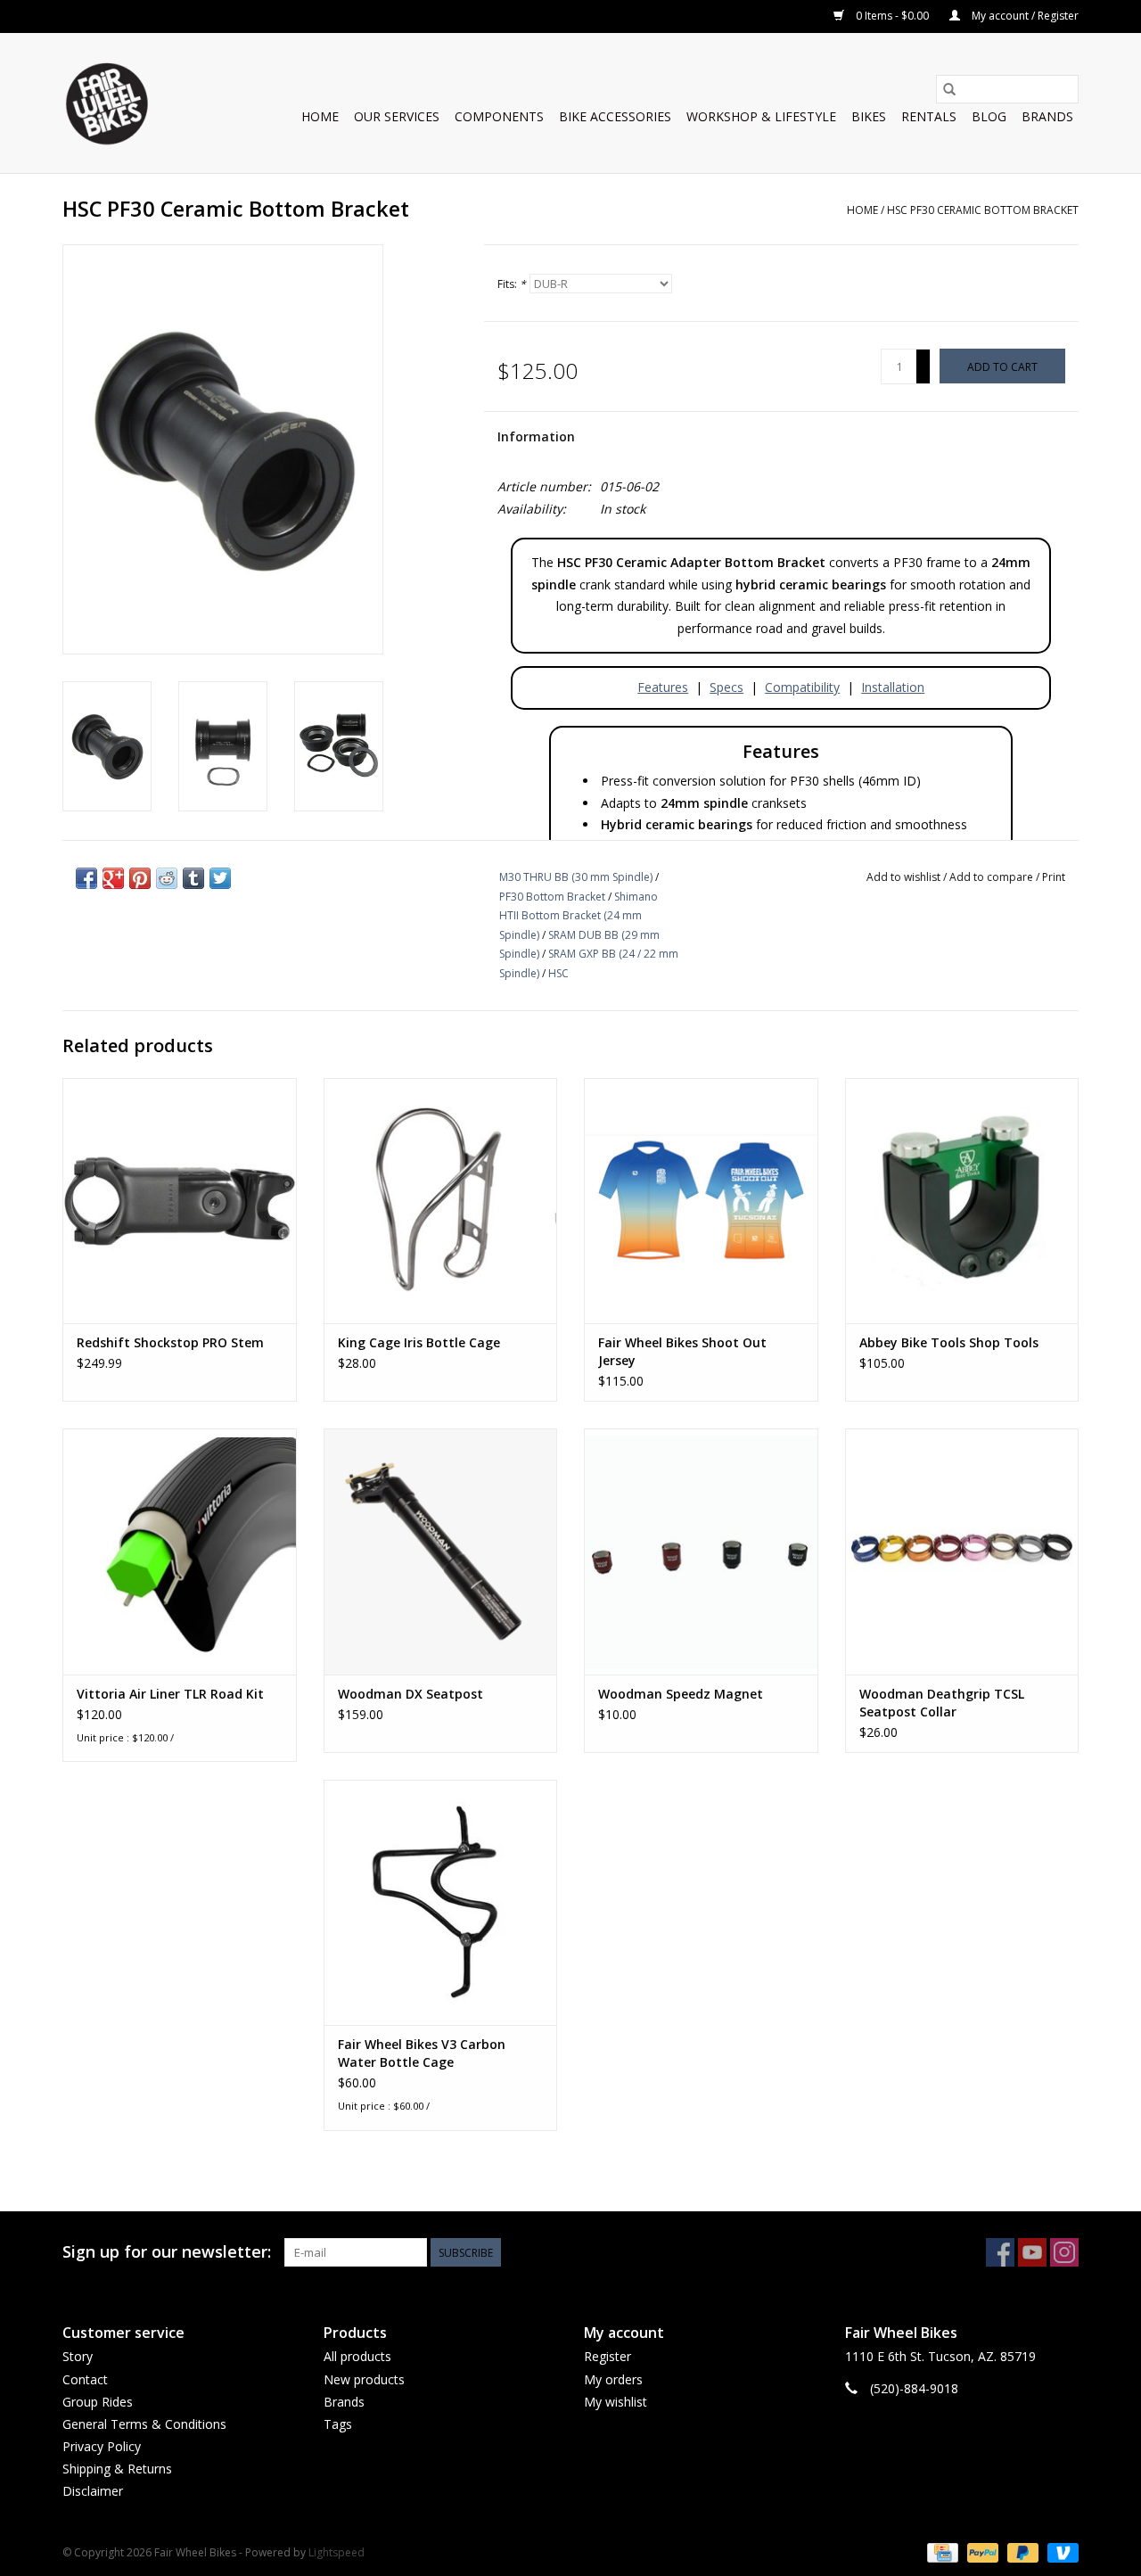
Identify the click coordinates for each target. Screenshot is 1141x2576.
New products (364, 2379)
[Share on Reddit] (167, 878)
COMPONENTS (499, 116)
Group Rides (98, 2402)
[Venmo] (1060, 2551)
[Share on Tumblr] (193, 878)
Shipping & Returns (117, 2469)
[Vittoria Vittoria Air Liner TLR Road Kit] (180, 1551)
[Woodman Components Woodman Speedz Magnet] (701, 1551)
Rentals (929, 116)
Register (607, 2356)
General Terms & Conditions (144, 2424)
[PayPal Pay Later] (1021, 2551)
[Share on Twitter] (220, 878)
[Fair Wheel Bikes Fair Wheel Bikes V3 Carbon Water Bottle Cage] (441, 1902)
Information (536, 436)
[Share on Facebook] (86, 878)
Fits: (512, 284)
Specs (726, 687)
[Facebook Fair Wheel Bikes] (1000, 2252)
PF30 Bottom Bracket (552, 897)
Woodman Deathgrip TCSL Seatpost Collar (942, 1703)
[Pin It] (140, 878)
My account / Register (1024, 16)
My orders (613, 2379)
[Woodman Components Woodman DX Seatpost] (441, 1551)
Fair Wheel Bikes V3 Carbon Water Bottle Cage (422, 2053)
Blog (989, 116)
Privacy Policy (102, 2446)
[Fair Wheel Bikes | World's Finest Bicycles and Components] (106, 103)
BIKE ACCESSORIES (615, 116)
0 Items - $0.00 (892, 16)
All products (357, 2356)
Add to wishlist (905, 877)
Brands (1047, 116)
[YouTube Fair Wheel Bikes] (1032, 2252)
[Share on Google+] (113, 878)
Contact (85, 2379)
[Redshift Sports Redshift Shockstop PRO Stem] (180, 1201)
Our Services (397, 116)
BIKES (869, 116)
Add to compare (993, 877)
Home (320, 116)
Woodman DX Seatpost (410, 1694)
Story (78, 2356)
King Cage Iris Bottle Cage (419, 1342)
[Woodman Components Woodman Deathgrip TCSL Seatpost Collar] (962, 1551)
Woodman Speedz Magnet (681, 1694)
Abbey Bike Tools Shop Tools (949, 1342)
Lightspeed (337, 2552)
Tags (338, 2424)
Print (1054, 877)
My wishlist (616, 2402)
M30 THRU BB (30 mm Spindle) (576, 877)
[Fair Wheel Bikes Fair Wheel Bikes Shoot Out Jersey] (701, 1201)
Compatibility (802, 687)
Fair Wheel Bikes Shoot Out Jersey (682, 1351)
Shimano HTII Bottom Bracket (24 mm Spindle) (579, 916)
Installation (893, 687)
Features (663, 687)
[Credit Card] (940, 2551)
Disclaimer (93, 2491)
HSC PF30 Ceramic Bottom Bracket (983, 210)
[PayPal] (981, 2551)
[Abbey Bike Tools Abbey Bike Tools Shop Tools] (962, 1201)
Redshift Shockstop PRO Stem (170, 1342)
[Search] (949, 89)
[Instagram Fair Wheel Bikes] (1064, 2252)
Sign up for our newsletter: (167, 2252)
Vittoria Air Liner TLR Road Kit (170, 1694)
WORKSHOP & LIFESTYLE (761, 116)
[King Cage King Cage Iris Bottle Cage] (441, 1201)
